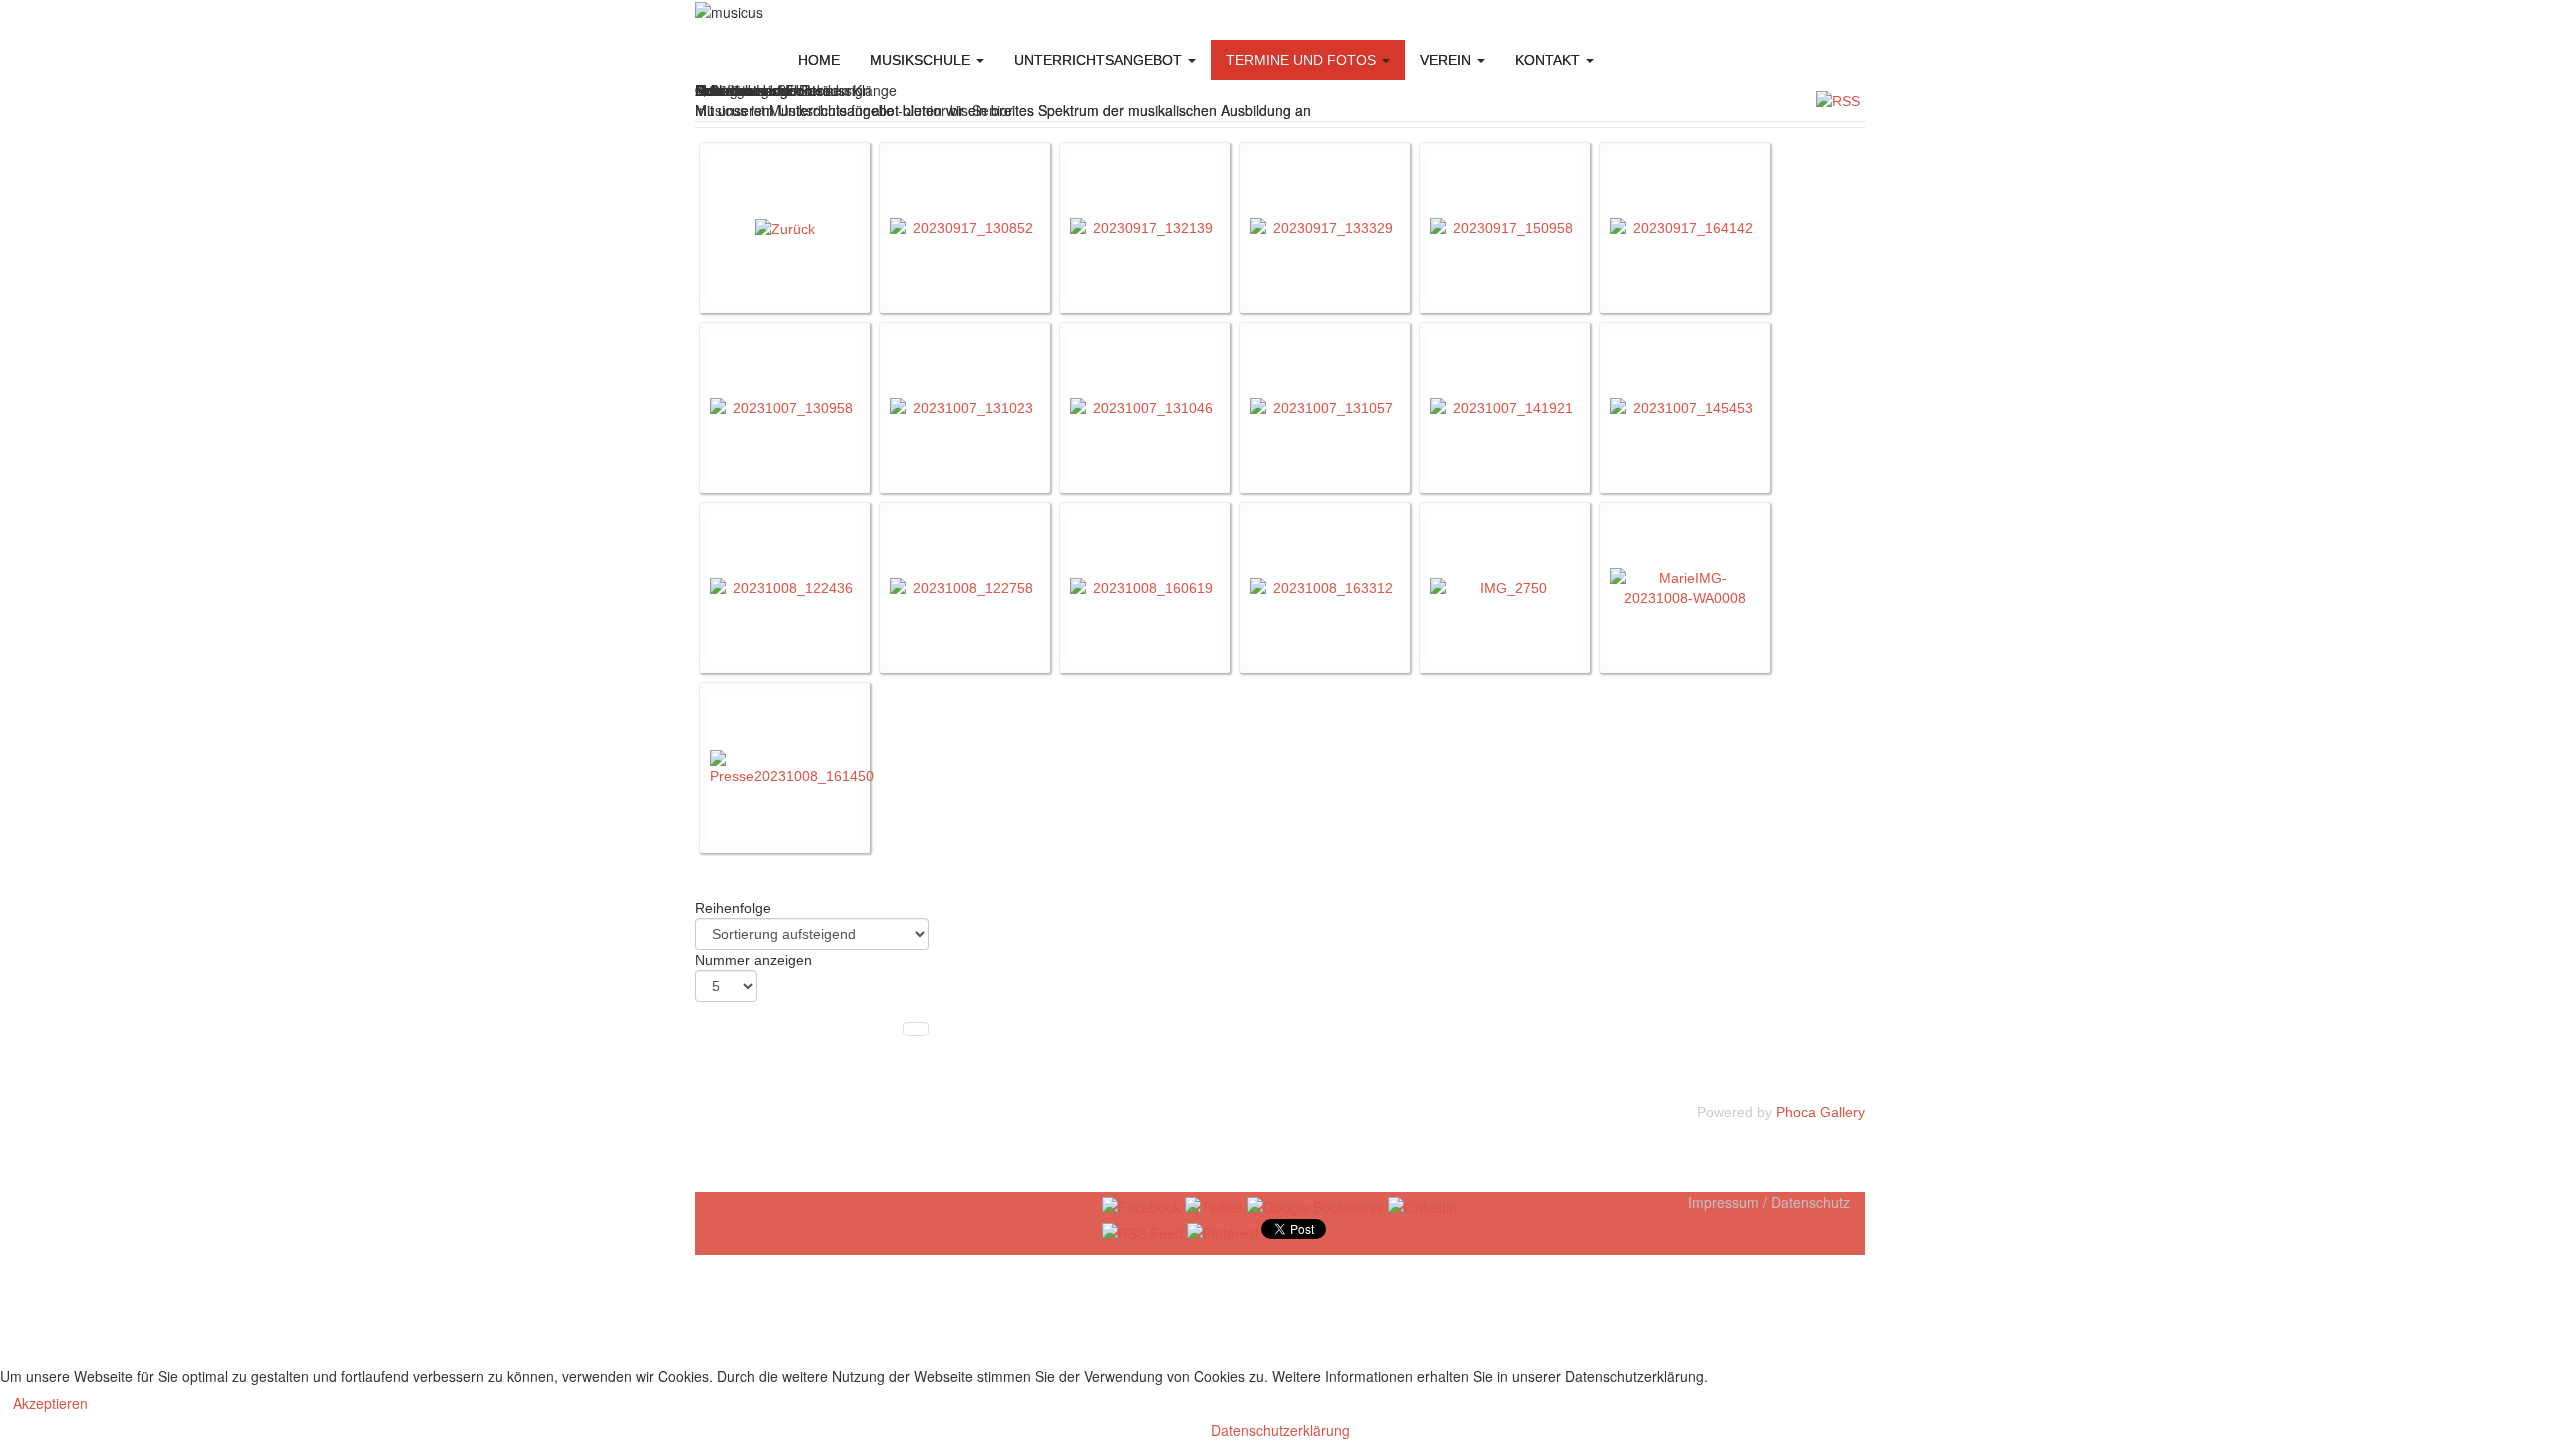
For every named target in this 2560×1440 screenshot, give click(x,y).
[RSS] (1838, 100)
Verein (1447, 60)
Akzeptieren (50, 1403)
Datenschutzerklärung (1280, 1430)
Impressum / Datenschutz (1769, 1202)
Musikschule (922, 60)
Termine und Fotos (1303, 60)
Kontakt (1549, 60)
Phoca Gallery (1820, 1112)
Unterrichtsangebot (1100, 60)
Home (819, 60)
